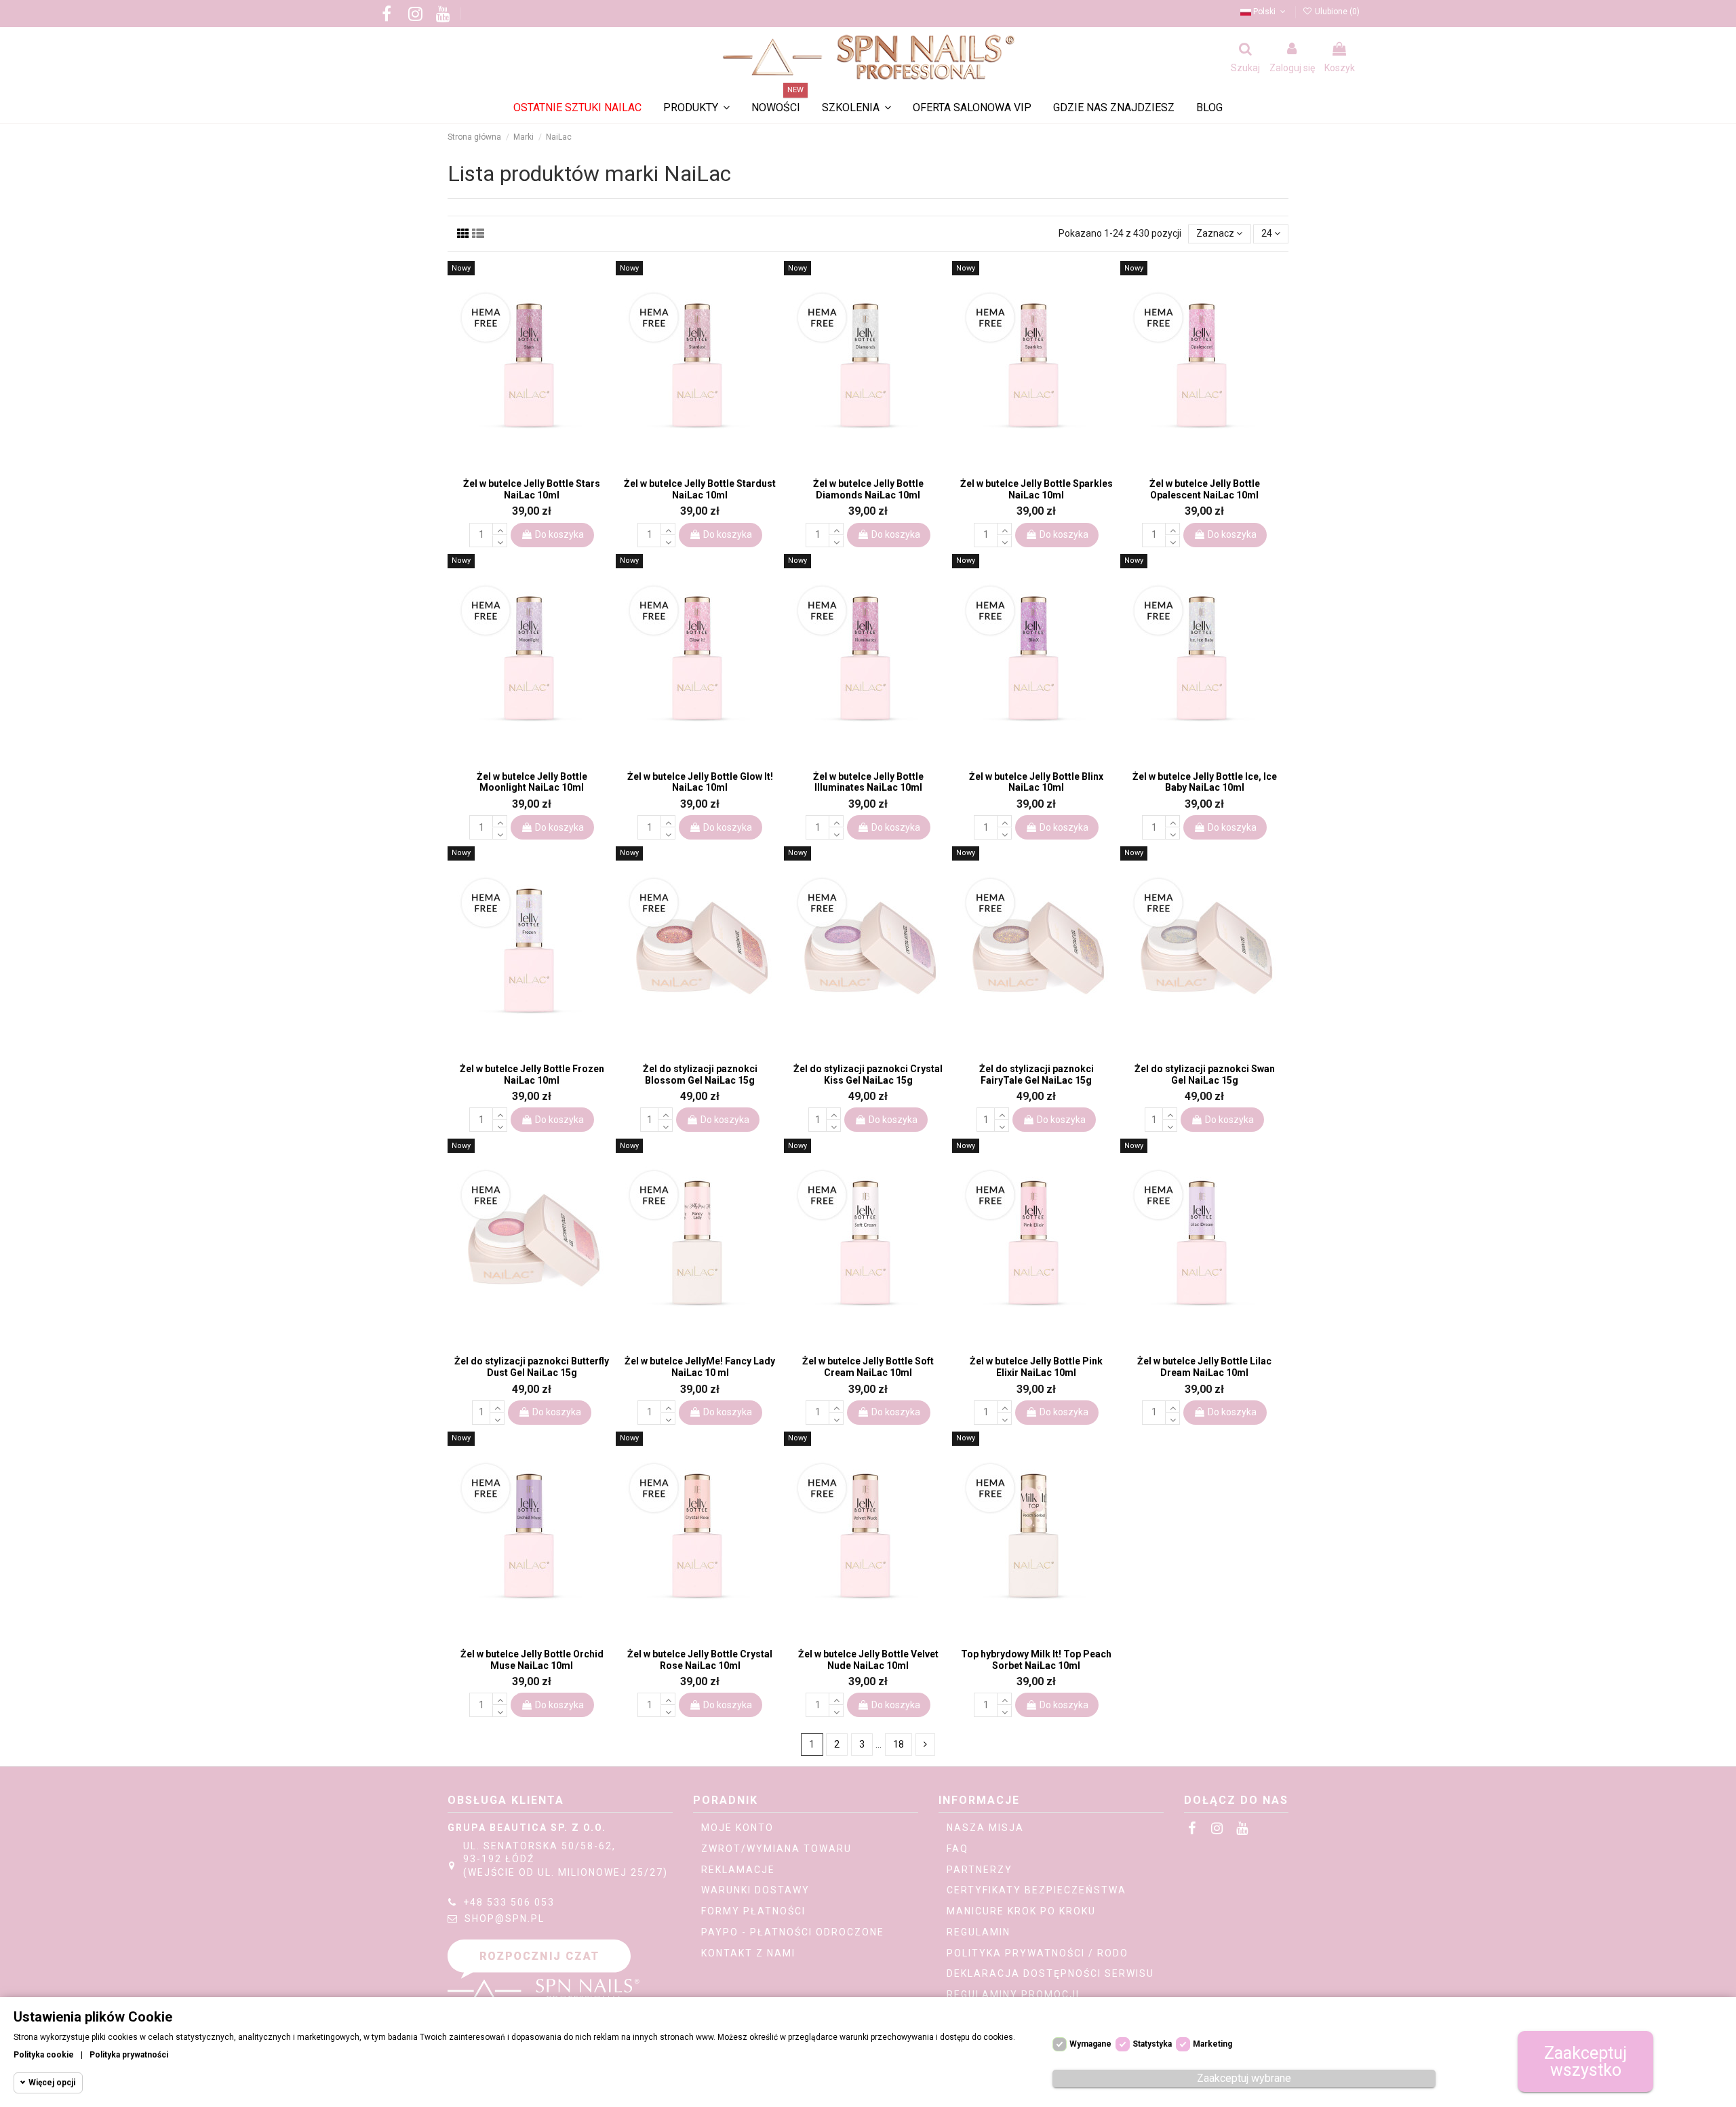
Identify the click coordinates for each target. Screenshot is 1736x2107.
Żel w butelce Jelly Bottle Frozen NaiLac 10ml (532, 1075)
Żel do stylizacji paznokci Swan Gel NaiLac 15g (1205, 1075)
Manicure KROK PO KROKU (1021, 1911)
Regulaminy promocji (1013, 1994)
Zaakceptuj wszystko (1585, 2062)
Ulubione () (1336, 12)
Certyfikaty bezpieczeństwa (1037, 1890)
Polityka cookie (44, 2055)
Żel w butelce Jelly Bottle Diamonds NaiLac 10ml (868, 489)
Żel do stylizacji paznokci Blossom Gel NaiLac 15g (700, 1075)
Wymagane (1090, 2044)
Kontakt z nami (748, 1953)
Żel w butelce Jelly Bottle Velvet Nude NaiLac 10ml (868, 1660)
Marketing (1212, 2044)
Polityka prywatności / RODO (1038, 1953)
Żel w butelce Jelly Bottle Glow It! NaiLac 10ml (700, 782)
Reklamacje (738, 1870)
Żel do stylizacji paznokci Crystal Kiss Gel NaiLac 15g (868, 1075)
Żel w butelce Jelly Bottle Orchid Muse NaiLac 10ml (532, 1660)
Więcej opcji (52, 2083)
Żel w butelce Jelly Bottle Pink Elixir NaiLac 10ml (1036, 1367)
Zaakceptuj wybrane (1244, 2078)
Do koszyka (559, 534)
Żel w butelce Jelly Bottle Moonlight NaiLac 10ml (532, 782)
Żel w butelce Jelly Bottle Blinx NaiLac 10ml (1036, 782)
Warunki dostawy (755, 1890)
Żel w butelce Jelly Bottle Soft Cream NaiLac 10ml (868, 1367)
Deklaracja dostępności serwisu (1050, 1973)
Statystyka (1152, 2044)
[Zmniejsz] (500, 541)
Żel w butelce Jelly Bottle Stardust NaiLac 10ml (700, 489)
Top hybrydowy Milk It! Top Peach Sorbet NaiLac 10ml (1036, 1660)
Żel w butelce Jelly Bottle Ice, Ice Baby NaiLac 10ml (1205, 782)
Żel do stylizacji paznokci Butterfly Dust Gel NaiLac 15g (532, 1367)
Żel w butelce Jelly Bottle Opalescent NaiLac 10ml (1205, 489)
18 (899, 1744)
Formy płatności (753, 1911)
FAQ (958, 1849)
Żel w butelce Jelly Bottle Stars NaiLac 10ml (532, 489)
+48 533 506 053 (509, 1902)
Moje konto (737, 1828)
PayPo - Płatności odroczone (793, 1932)
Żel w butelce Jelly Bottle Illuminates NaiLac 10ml (868, 782)
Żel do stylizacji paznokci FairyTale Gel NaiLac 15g (1037, 1075)
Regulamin (979, 1932)
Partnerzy (980, 1870)
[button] (856, 108)
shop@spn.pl (505, 1918)
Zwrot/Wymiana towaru (776, 1849)
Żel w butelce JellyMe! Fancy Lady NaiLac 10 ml (700, 1367)
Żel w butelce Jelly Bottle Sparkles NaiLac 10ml (1037, 489)
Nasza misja (985, 1828)
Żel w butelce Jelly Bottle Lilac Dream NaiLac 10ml (1204, 1367)
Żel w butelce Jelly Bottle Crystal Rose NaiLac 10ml (700, 1660)
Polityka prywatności (129, 2055)
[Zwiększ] (500, 529)
